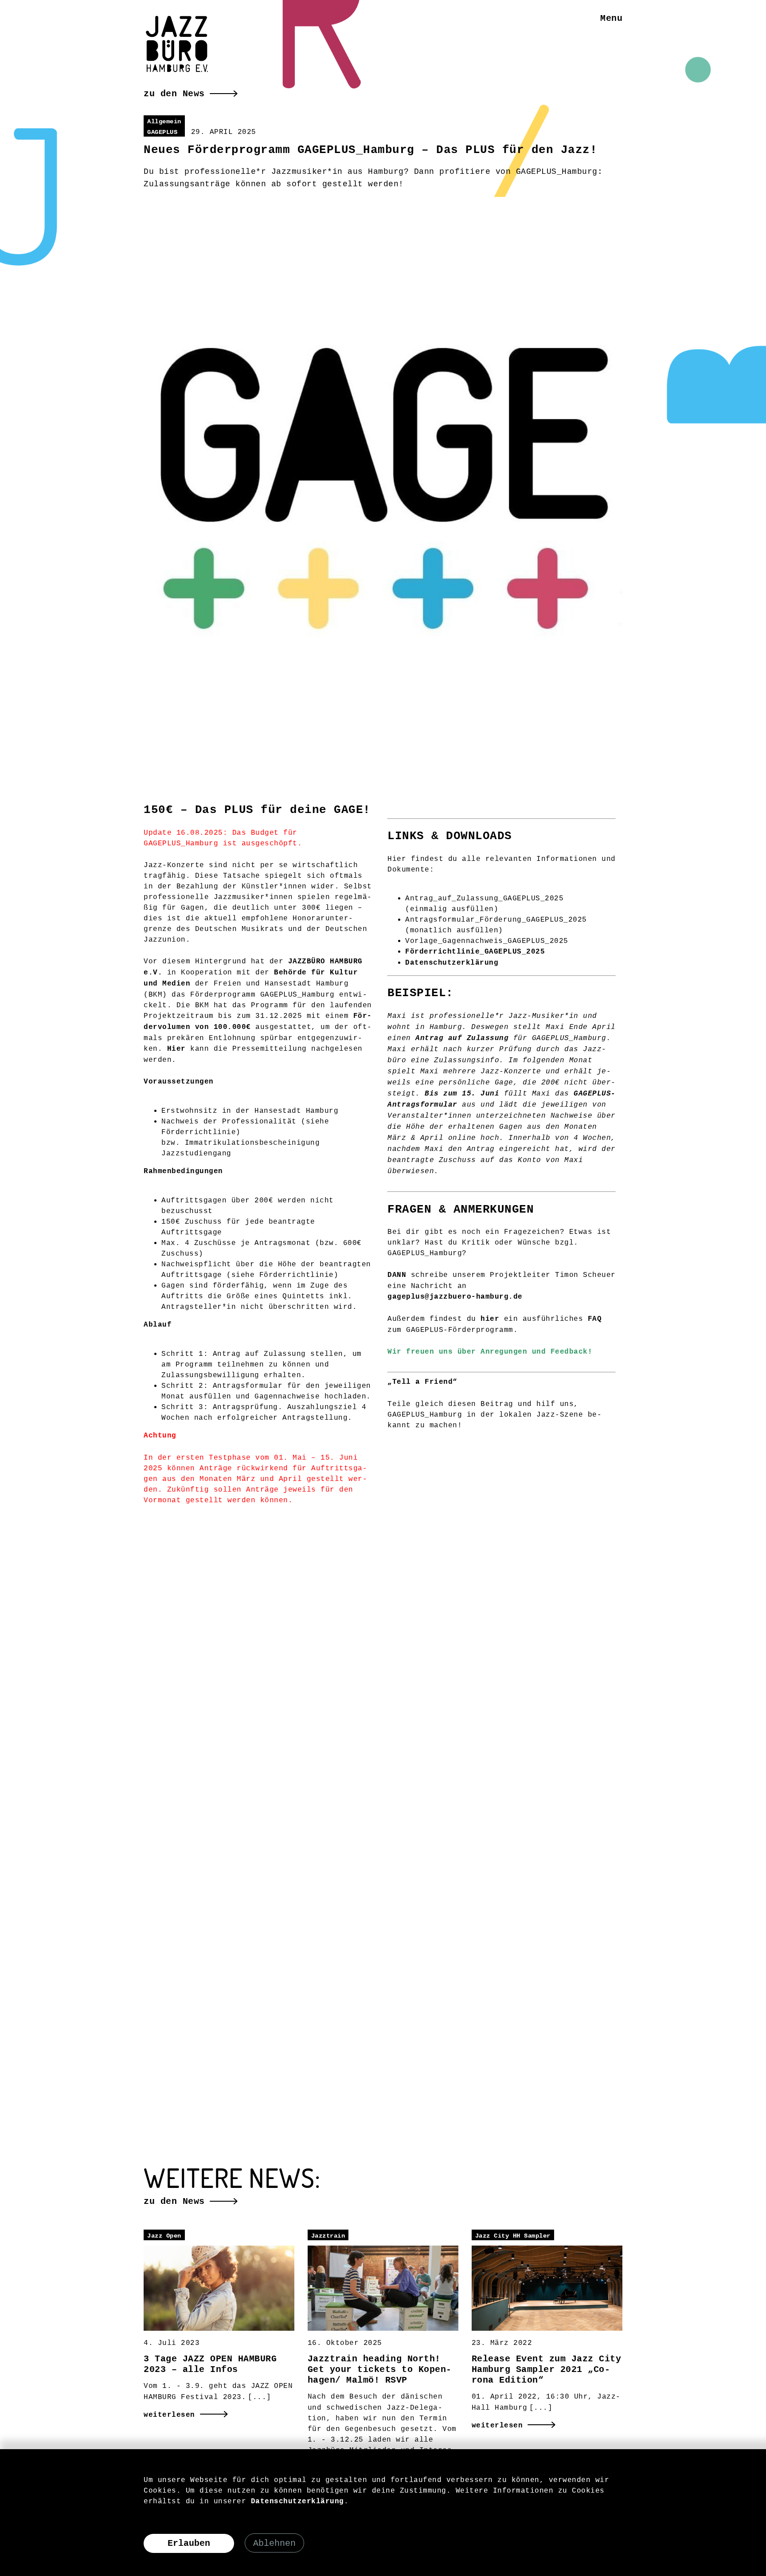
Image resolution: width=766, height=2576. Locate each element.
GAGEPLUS (162, 132)
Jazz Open (164, 2236)
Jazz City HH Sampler (513, 2236)
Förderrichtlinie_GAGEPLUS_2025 (475, 952)
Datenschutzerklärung (452, 963)
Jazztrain (328, 2236)
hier (490, 1319)
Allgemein (164, 122)
